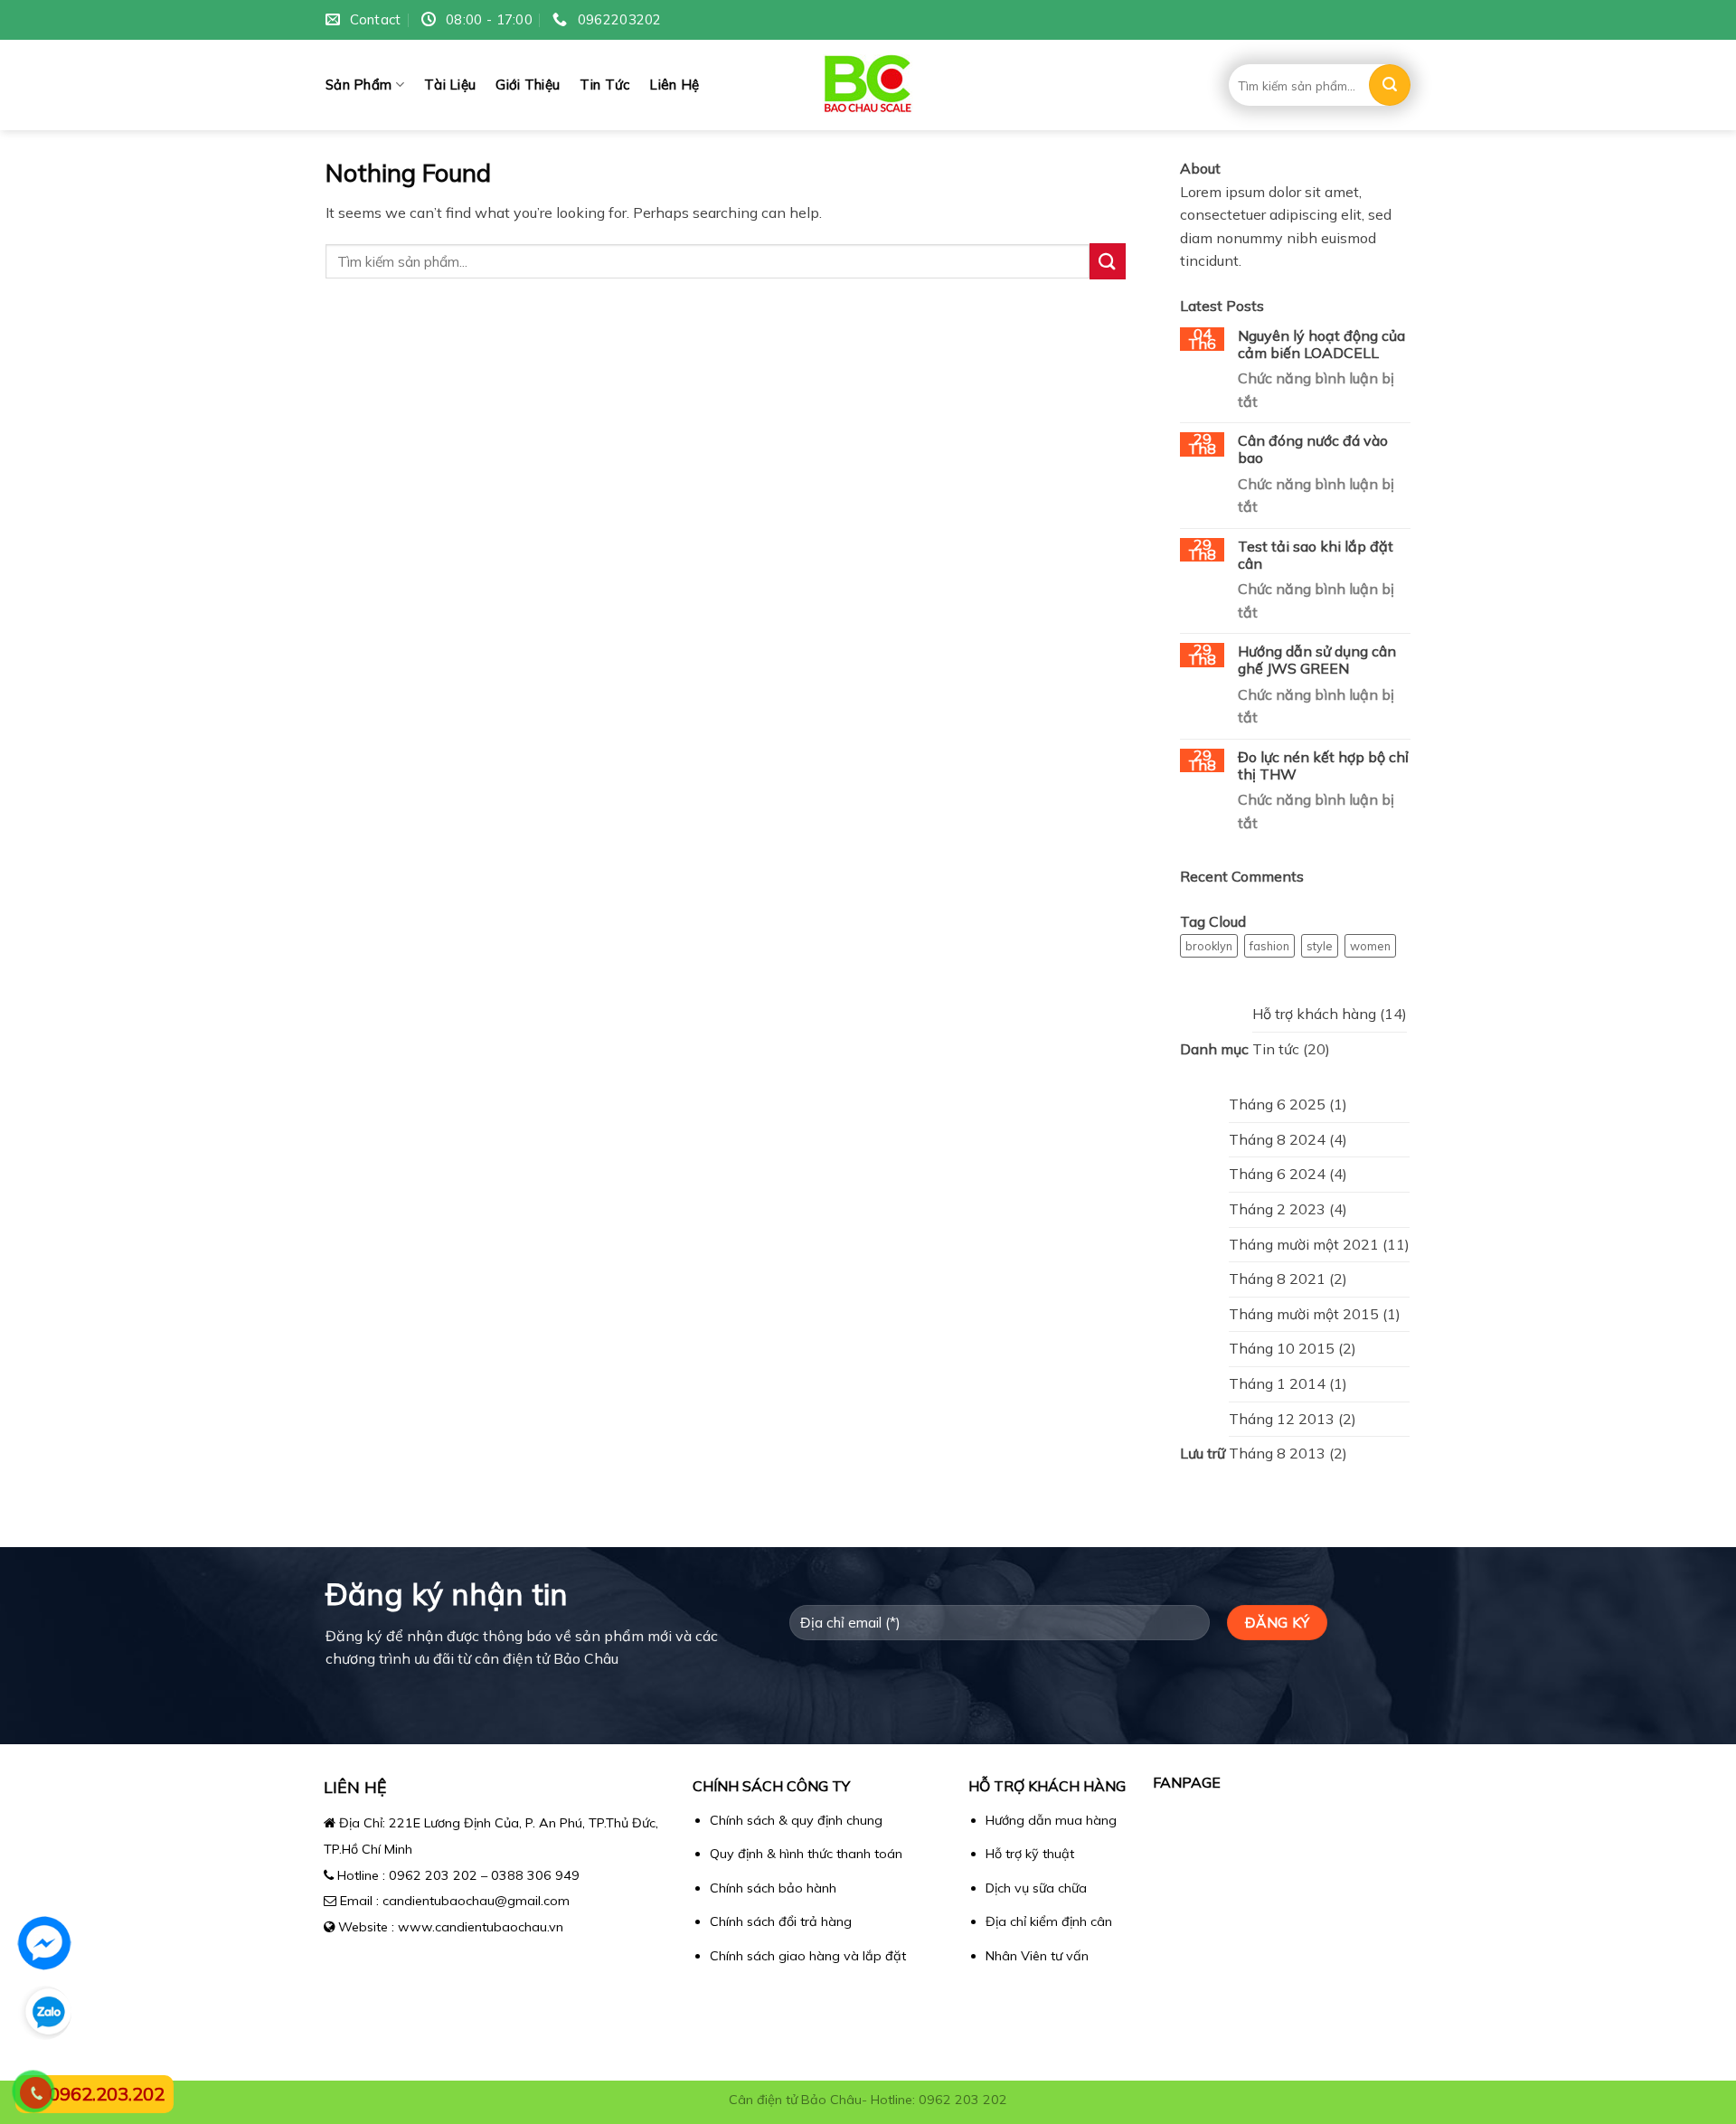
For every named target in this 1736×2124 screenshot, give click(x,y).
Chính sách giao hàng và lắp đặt (808, 1956)
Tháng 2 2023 (1277, 1209)
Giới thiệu (528, 85)
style (1320, 946)
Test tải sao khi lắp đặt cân (1316, 555)
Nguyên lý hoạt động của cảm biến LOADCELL (1321, 345)
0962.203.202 (107, 2094)
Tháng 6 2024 (1277, 1174)
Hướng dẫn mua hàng (1051, 1820)
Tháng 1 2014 (1277, 1383)
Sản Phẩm (359, 85)
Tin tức (604, 85)
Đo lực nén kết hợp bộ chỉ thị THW (1323, 766)
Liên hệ (674, 85)
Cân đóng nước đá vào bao (1313, 449)
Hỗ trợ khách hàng (1314, 1014)
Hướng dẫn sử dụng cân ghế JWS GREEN (1317, 660)
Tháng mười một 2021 (1304, 1244)
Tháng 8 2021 (1277, 1279)
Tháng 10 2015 (1282, 1348)
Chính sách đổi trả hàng (781, 1921)
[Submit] (1390, 85)
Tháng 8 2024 (1277, 1139)
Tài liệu (450, 85)
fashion (1269, 946)
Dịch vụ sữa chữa (1036, 1888)
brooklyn (1209, 946)
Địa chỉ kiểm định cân (1049, 1921)
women (1370, 946)
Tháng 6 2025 (1277, 1104)
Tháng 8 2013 (1277, 1453)
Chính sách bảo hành (773, 1888)
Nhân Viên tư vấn (1037, 1956)
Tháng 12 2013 (1282, 1419)
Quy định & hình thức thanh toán (806, 1854)
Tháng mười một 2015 (1304, 1314)
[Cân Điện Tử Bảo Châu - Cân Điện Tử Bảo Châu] (868, 85)
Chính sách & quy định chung (796, 1820)
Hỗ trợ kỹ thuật (1030, 1854)
